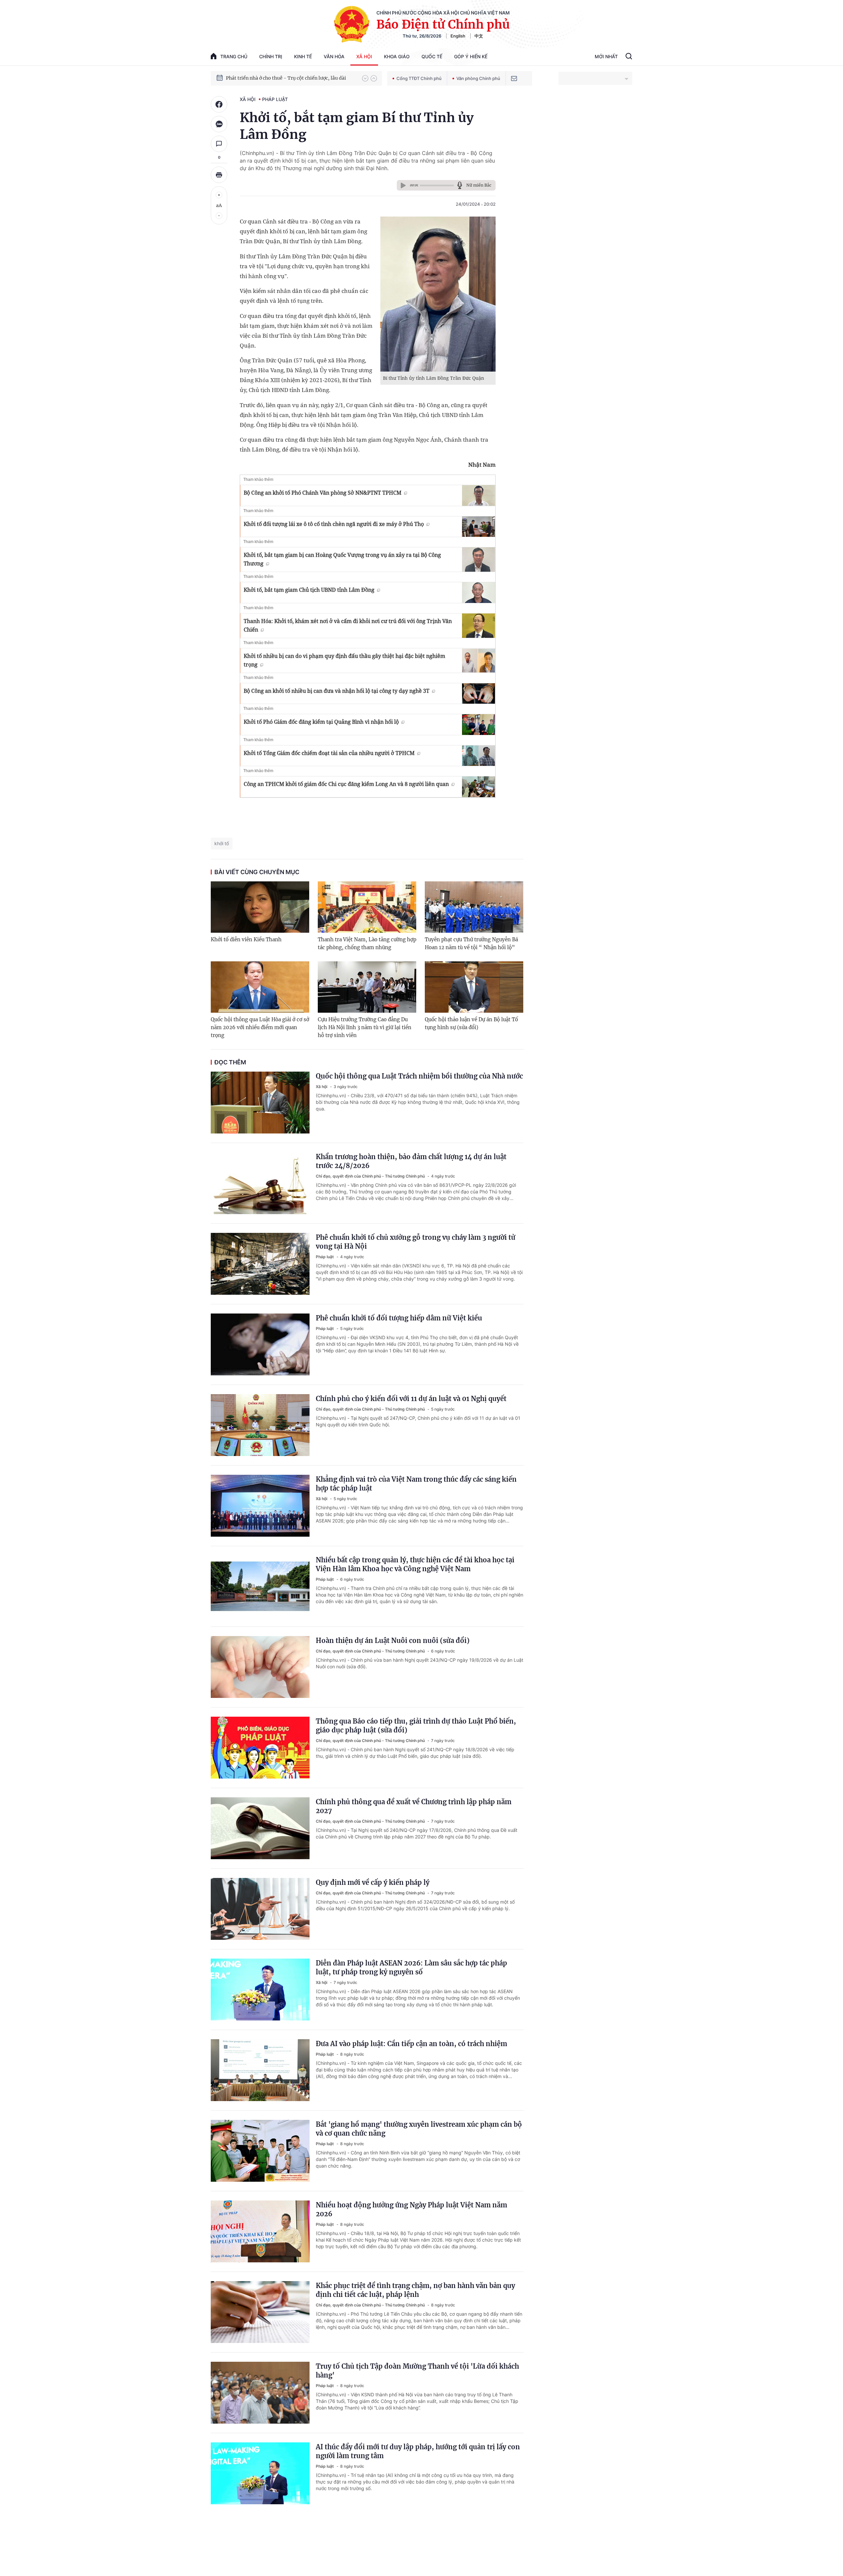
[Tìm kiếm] (629, 57)
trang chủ (234, 56)
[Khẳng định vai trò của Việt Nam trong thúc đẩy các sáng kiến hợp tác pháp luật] (260, 1506)
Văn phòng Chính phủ (478, 78)
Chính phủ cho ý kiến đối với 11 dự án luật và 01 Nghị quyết (411, 1399)
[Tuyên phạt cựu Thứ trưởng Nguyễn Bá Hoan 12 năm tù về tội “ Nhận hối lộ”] (474, 907)
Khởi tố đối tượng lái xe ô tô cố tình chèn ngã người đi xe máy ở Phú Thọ (334, 524)
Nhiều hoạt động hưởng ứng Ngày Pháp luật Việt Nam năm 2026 (411, 2209)
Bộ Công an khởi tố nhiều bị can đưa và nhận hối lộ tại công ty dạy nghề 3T (337, 691)
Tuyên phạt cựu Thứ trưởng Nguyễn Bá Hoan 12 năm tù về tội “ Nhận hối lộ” (471, 943)
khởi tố (222, 843)
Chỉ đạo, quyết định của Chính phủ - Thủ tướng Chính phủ (371, 1176)
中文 (479, 36)
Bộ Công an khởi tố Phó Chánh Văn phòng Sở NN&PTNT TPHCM (323, 493)
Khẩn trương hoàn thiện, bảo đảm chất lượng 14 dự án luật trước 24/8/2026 (411, 1161)
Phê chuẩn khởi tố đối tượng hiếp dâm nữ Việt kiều (399, 1318)
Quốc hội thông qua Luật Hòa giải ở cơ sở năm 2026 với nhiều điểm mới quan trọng (260, 1027)
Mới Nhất (606, 56)
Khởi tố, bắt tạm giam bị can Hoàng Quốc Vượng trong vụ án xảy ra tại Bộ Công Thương (342, 559)
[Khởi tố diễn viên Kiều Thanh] (260, 907)
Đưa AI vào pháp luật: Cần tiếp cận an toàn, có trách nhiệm (411, 2044)
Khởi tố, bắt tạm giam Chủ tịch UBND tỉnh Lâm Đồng (309, 590)
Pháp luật (275, 99)
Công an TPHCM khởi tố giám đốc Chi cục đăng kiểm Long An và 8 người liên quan (346, 784)
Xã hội (364, 56)
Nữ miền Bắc (479, 185)
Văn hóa (334, 56)
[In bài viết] (219, 175)
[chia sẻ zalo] (219, 124)
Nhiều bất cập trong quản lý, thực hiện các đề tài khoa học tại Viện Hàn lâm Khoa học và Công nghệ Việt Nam (415, 1564)
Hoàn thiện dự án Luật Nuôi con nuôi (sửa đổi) (393, 1640)
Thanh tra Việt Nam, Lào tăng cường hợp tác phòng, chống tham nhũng (367, 943)
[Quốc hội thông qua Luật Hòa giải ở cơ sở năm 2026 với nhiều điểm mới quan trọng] (260, 987)
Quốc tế (432, 56)
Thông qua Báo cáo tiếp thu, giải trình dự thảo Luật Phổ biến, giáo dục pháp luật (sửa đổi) (416, 1726)
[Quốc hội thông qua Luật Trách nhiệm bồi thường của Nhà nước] (260, 1103)
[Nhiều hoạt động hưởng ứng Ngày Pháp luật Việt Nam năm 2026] (260, 2231)
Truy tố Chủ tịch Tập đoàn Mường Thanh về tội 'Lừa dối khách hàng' (417, 2371)
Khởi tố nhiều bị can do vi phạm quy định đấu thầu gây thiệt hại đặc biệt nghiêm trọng (344, 660)
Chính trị (271, 56)
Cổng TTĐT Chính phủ (419, 78)
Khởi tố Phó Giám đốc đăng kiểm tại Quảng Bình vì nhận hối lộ (321, 722)
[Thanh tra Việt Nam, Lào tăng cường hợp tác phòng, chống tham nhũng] (367, 907)
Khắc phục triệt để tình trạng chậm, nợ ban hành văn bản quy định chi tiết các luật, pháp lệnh (415, 2290)
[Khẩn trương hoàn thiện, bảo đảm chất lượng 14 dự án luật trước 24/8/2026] (260, 1183)
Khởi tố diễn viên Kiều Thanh (246, 939)
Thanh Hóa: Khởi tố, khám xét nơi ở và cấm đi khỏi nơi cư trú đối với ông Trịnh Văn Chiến (348, 625)
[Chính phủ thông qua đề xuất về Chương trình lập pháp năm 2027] (260, 1828)
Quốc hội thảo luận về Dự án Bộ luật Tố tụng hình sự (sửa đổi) (471, 1023)
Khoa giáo (397, 56)
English (458, 36)
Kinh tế (303, 56)
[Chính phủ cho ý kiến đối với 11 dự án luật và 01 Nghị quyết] (260, 1425)
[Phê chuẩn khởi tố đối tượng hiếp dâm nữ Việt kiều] (260, 1344)
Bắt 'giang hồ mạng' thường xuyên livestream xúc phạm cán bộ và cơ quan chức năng (419, 2129)
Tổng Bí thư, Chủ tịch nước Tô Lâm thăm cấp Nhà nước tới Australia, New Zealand (291, 78)
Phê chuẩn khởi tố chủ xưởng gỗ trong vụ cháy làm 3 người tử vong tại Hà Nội (416, 1242)
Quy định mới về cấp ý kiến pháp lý (373, 1882)
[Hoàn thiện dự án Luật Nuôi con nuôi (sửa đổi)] (260, 1667)
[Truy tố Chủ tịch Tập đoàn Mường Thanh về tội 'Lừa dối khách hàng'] (260, 2393)
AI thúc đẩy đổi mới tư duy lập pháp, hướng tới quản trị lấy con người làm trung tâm (418, 2451)
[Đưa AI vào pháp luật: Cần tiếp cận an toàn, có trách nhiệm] (260, 2070)
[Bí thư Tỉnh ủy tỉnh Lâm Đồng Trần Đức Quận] (438, 294)
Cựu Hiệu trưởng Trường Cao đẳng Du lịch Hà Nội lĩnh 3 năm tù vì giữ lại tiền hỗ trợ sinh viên (365, 1027)
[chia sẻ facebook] (219, 104)
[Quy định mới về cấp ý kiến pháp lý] (260, 1909)
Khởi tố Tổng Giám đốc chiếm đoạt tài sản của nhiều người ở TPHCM (329, 753)
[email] (514, 78)
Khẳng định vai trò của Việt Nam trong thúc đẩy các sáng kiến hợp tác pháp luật (416, 1484)
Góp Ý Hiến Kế (471, 56)
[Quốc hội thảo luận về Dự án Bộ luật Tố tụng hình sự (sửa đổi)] (474, 987)
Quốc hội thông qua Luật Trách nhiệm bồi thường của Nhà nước (419, 1076)
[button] (365, 78)
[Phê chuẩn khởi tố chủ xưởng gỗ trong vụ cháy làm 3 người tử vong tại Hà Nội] (260, 1264)
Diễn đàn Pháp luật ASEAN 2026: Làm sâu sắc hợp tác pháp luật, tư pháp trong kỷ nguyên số (411, 1967)
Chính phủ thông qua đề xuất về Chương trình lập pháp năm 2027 (414, 1806)
